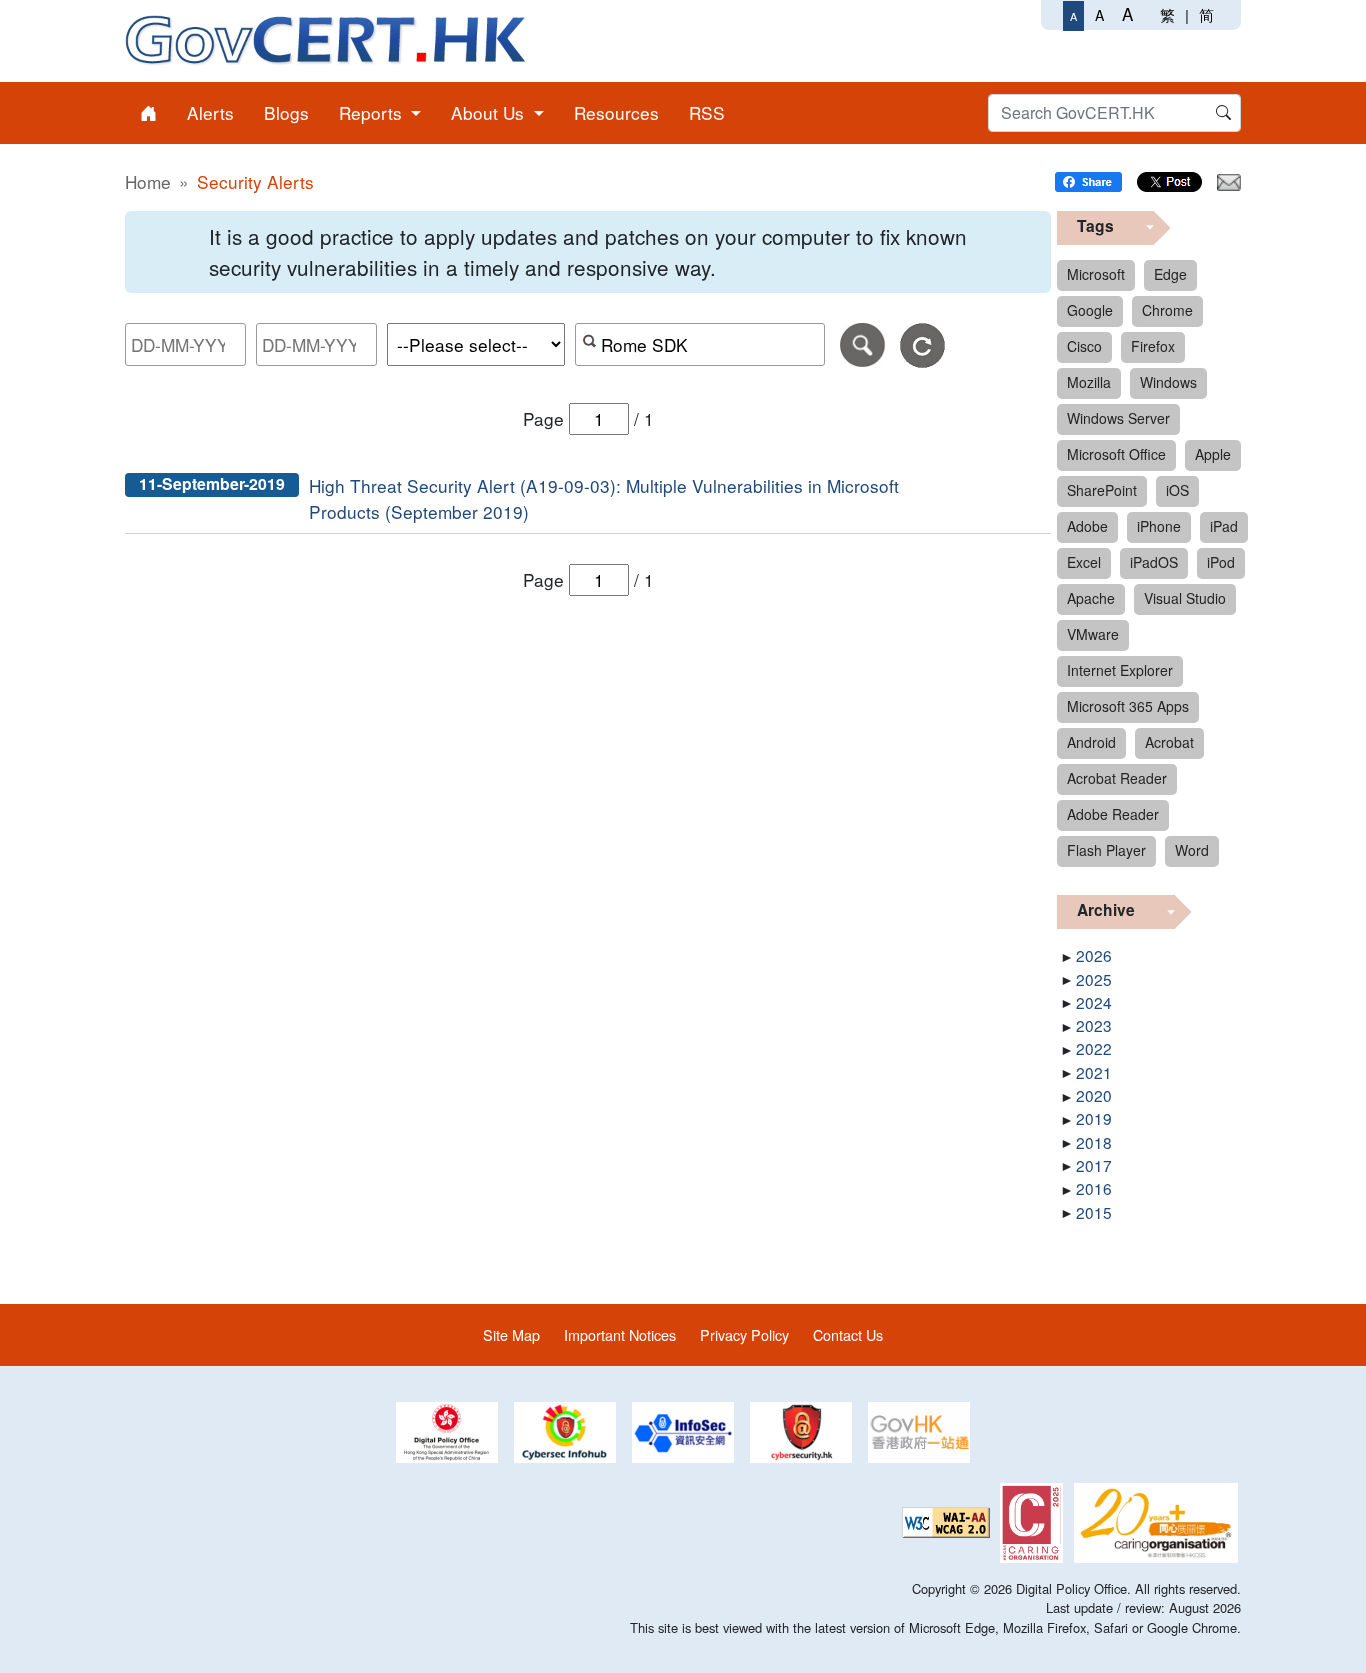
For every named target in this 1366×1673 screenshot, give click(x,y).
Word (1192, 850)
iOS (1177, 490)
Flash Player (1106, 850)
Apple (1213, 454)
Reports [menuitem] (373, 112)
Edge (1170, 274)
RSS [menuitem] (707, 112)
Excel (1084, 562)
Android (1091, 742)
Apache (1091, 598)
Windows (1168, 382)
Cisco (1084, 346)
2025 (1094, 979)
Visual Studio (1185, 598)
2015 (1094, 1212)
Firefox (1153, 346)
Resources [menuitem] (616, 112)
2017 (1094, 1165)
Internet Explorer (1120, 670)
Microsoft (1096, 274)
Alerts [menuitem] (210, 112)
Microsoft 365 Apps (1128, 706)
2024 (1094, 1002)
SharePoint (1102, 490)
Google (1090, 310)
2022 (1094, 1048)
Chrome (1167, 310)
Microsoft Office (1116, 454)
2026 (1094, 955)
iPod (1221, 562)
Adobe (1087, 526)
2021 (1094, 1072)
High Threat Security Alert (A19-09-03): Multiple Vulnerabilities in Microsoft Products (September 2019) (604, 498)
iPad (1224, 526)
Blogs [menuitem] (286, 112)
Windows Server (1118, 418)
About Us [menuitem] (490, 112)
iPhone (1159, 526)
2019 (1094, 1118)
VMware (1093, 634)
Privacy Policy (744, 1334)
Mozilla (1089, 382)
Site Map (511, 1334)
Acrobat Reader (1117, 778)
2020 (1094, 1095)
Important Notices (620, 1334)
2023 (1094, 1025)
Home (148, 181)
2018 (1094, 1142)
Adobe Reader (1113, 814)
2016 (1094, 1188)
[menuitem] (148, 113)
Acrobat (1169, 742)
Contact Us (848, 1334)
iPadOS (1154, 562)
